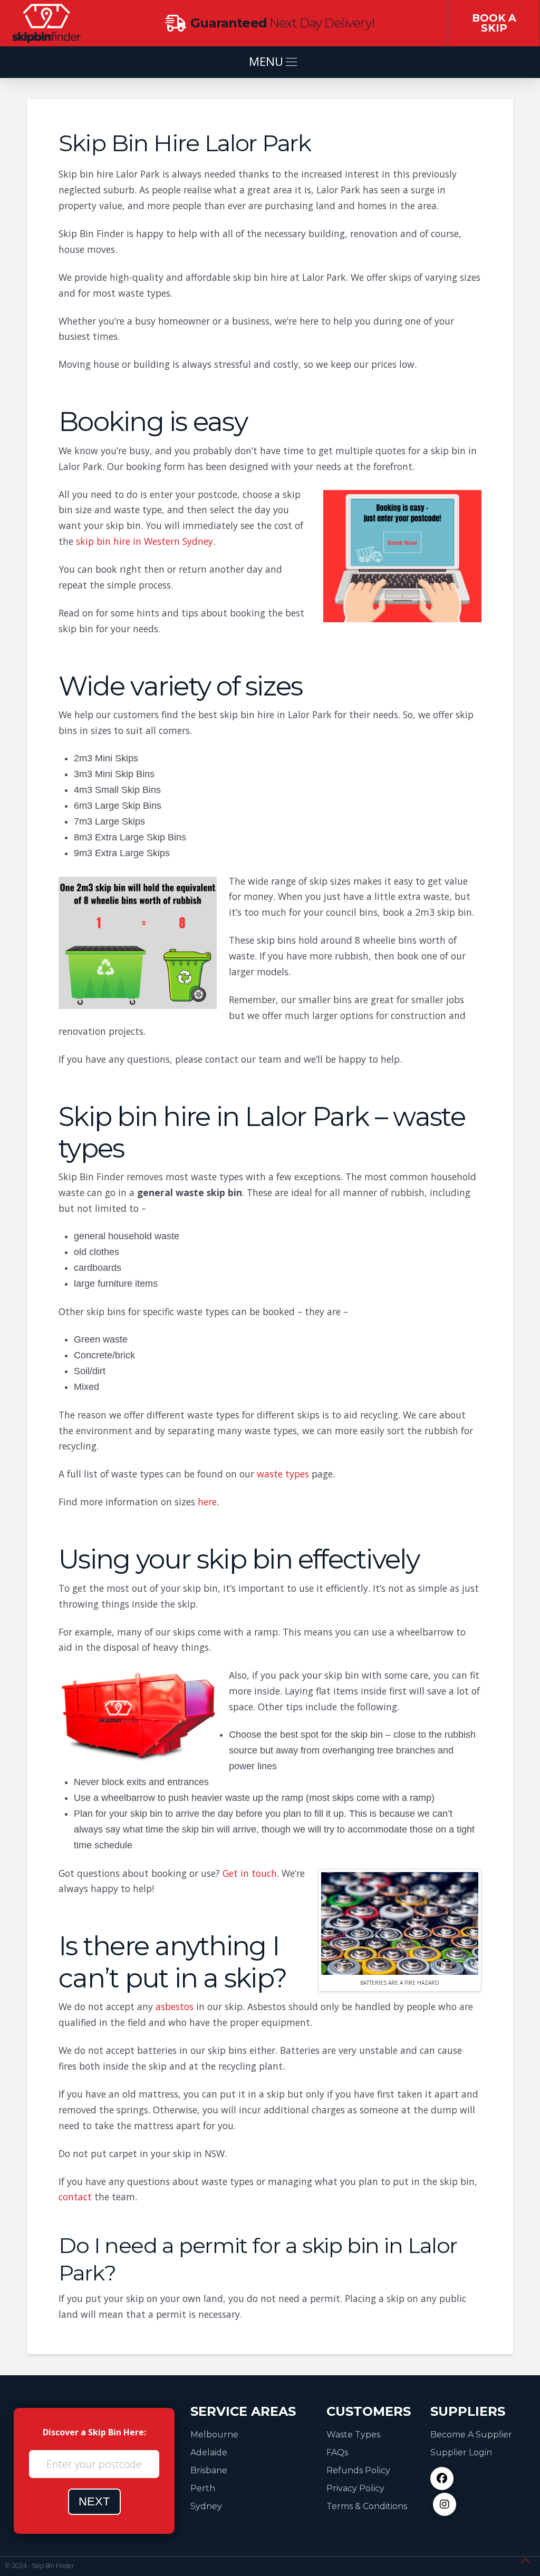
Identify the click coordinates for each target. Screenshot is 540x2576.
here (207, 1502)
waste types (283, 1474)
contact (75, 2197)
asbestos (175, 2006)
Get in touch (250, 1873)
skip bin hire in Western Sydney (144, 541)
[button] (270, 62)
